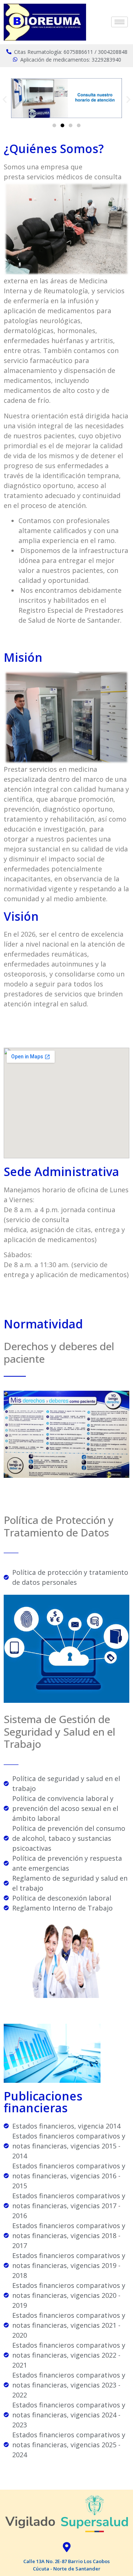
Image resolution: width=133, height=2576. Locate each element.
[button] (5, 99)
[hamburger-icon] (120, 22)
